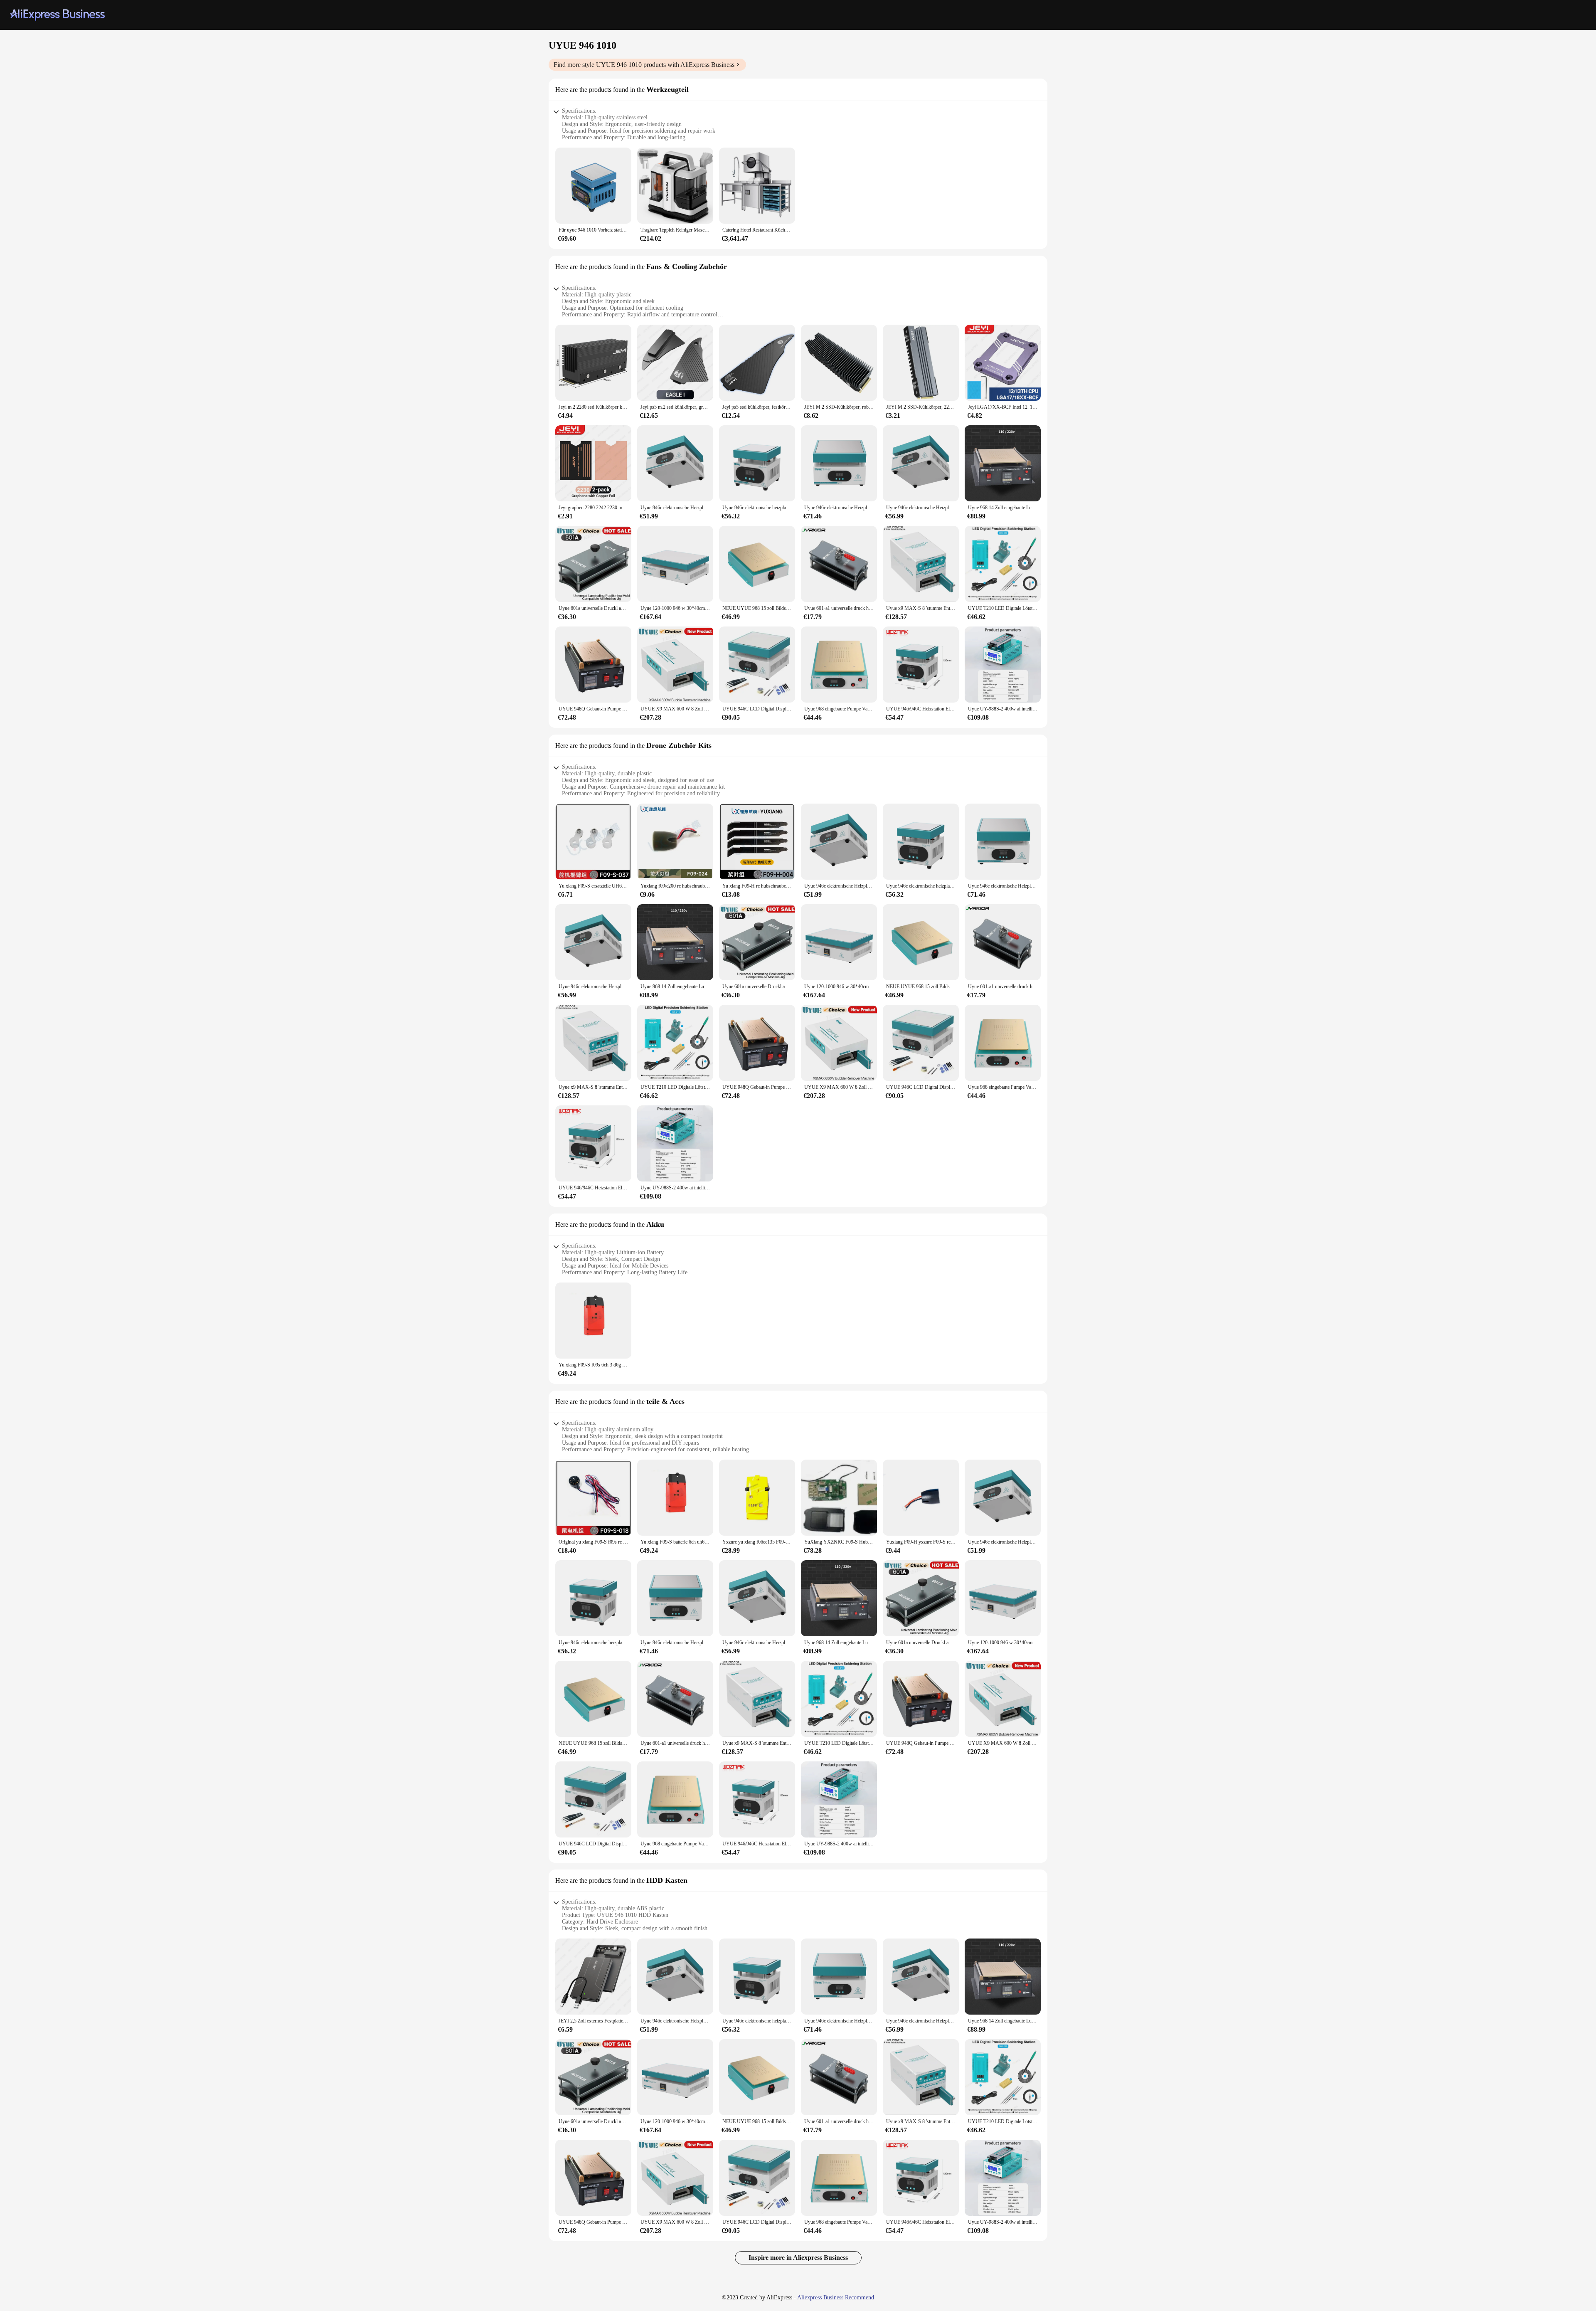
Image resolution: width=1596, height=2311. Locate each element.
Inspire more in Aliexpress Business (798, 2258)
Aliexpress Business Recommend (836, 2297)
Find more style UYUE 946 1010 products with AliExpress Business (644, 65)
